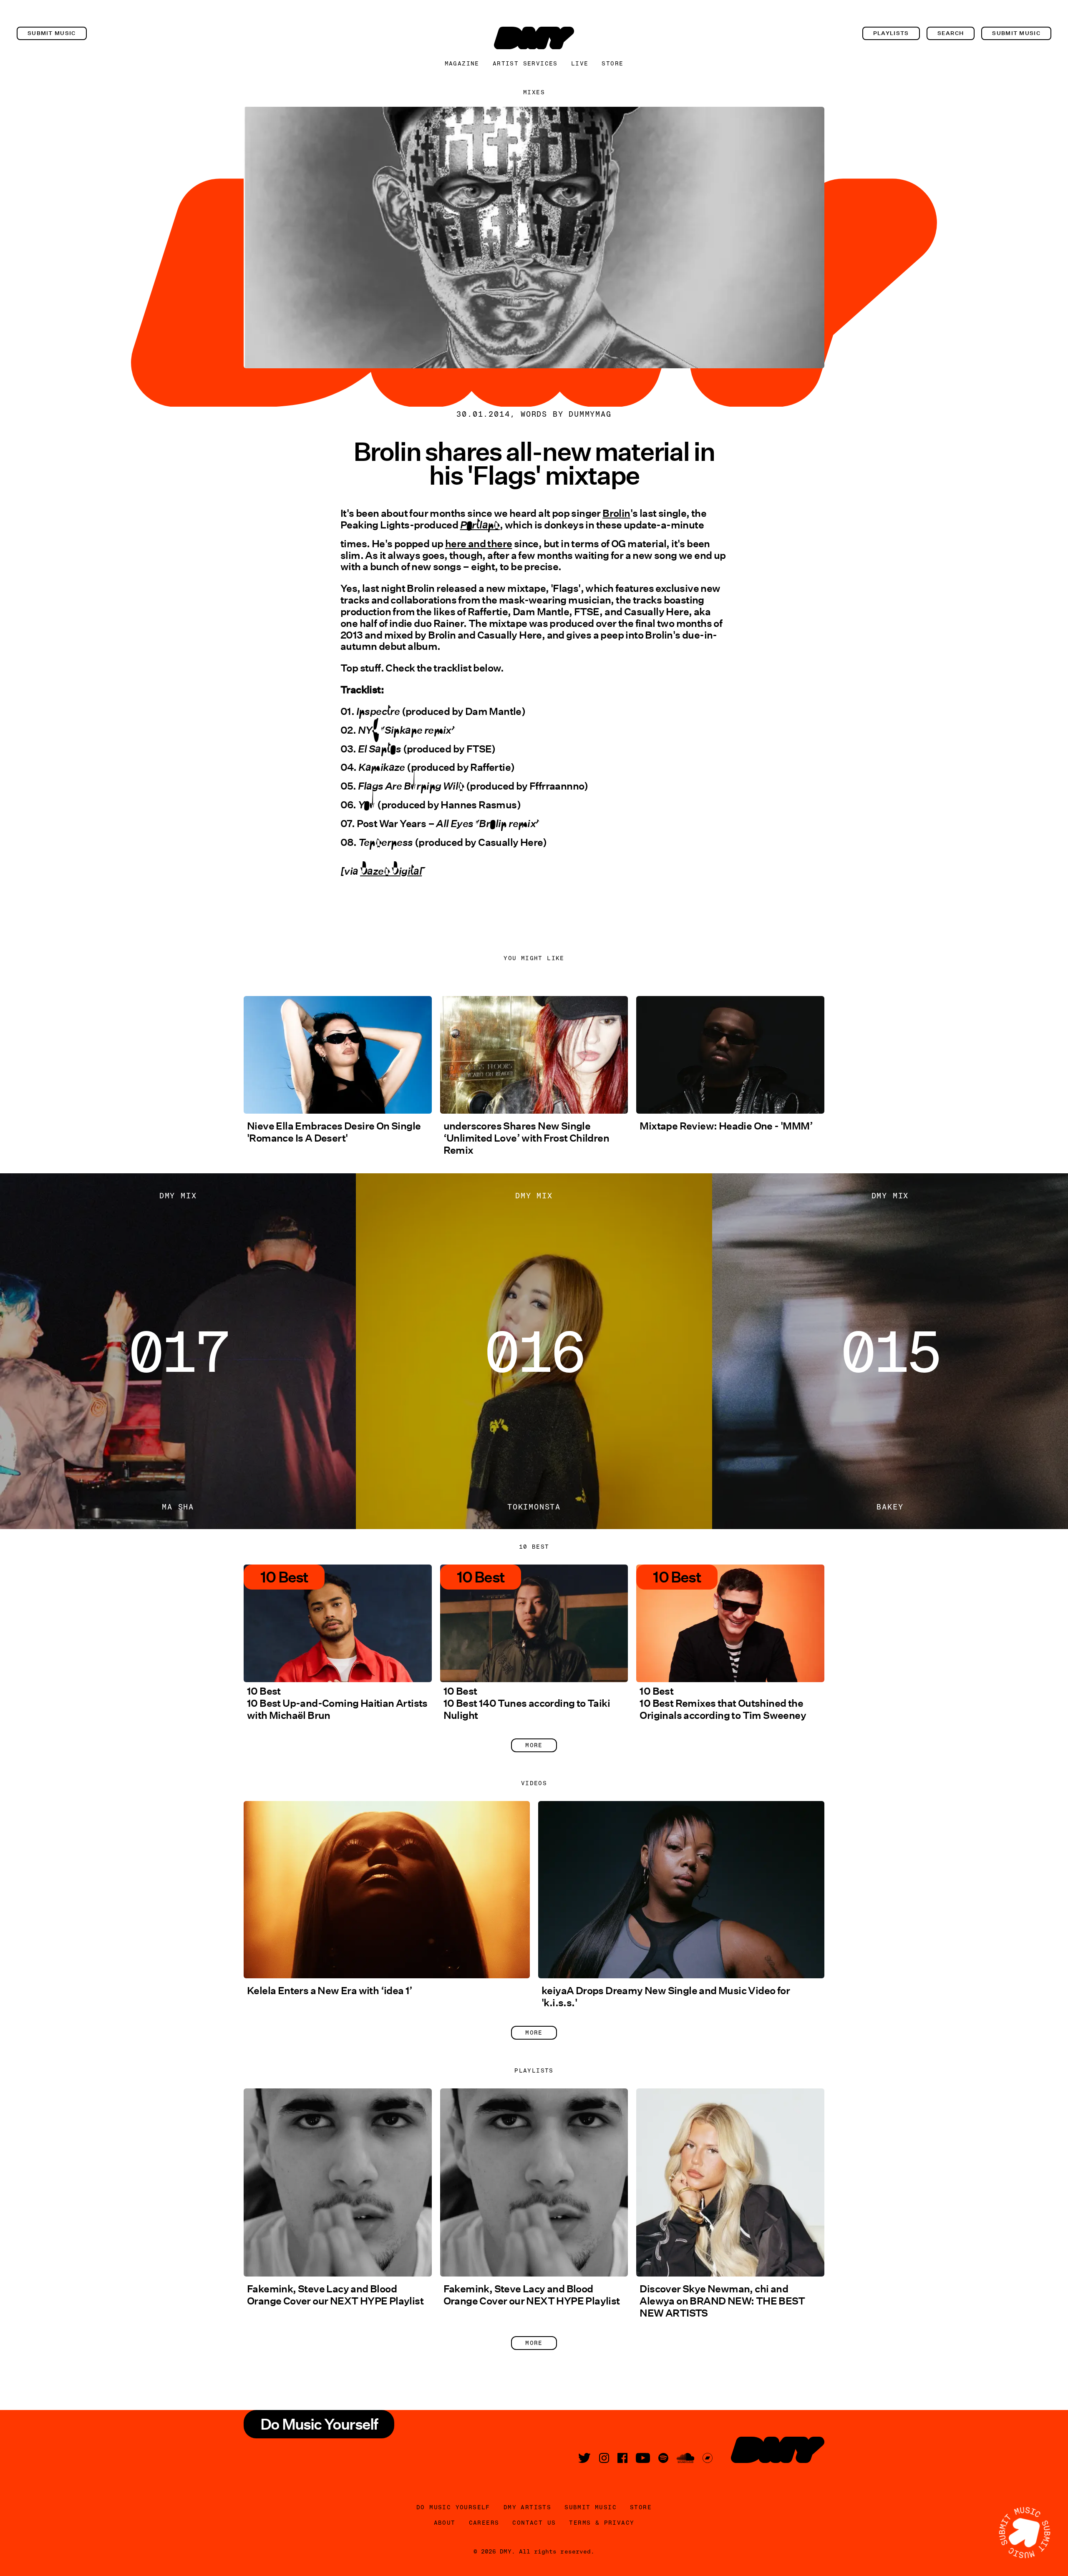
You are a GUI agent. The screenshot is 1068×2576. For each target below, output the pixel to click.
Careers (484, 2523)
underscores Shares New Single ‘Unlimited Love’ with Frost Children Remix (526, 1138)
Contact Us (534, 2523)
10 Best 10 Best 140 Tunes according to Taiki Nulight (527, 1703)
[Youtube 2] (643, 2458)
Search (951, 33)
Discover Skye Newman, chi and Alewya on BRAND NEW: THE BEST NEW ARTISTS (722, 2301)
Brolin (616, 513)
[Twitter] (584, 2458)
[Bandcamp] (708, 2458)
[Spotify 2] (663, 2458)
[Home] (534, 38)
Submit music (52, 33)
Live (580, 63)
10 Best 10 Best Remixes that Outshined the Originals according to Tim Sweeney (723, 1703)
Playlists (891, 33)
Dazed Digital (391, 878)
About (445, 2523)
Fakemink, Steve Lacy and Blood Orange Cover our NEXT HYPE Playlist (335, 2295)
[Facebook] (622, 2458)
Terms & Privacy (602, 2523)
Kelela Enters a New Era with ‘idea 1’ (330, 1991)
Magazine (462, 63)
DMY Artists (527, 2507)
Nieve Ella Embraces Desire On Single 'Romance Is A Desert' (334, 1132)
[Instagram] (604, 2458)
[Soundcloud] (685, 2458)
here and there (479, 544)
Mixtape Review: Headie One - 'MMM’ (726, 1126)
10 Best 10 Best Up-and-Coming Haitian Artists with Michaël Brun (337, 1703)
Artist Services (525, 63)
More (534, 1745)
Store (612, 63)
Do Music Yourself (453, 2507)
